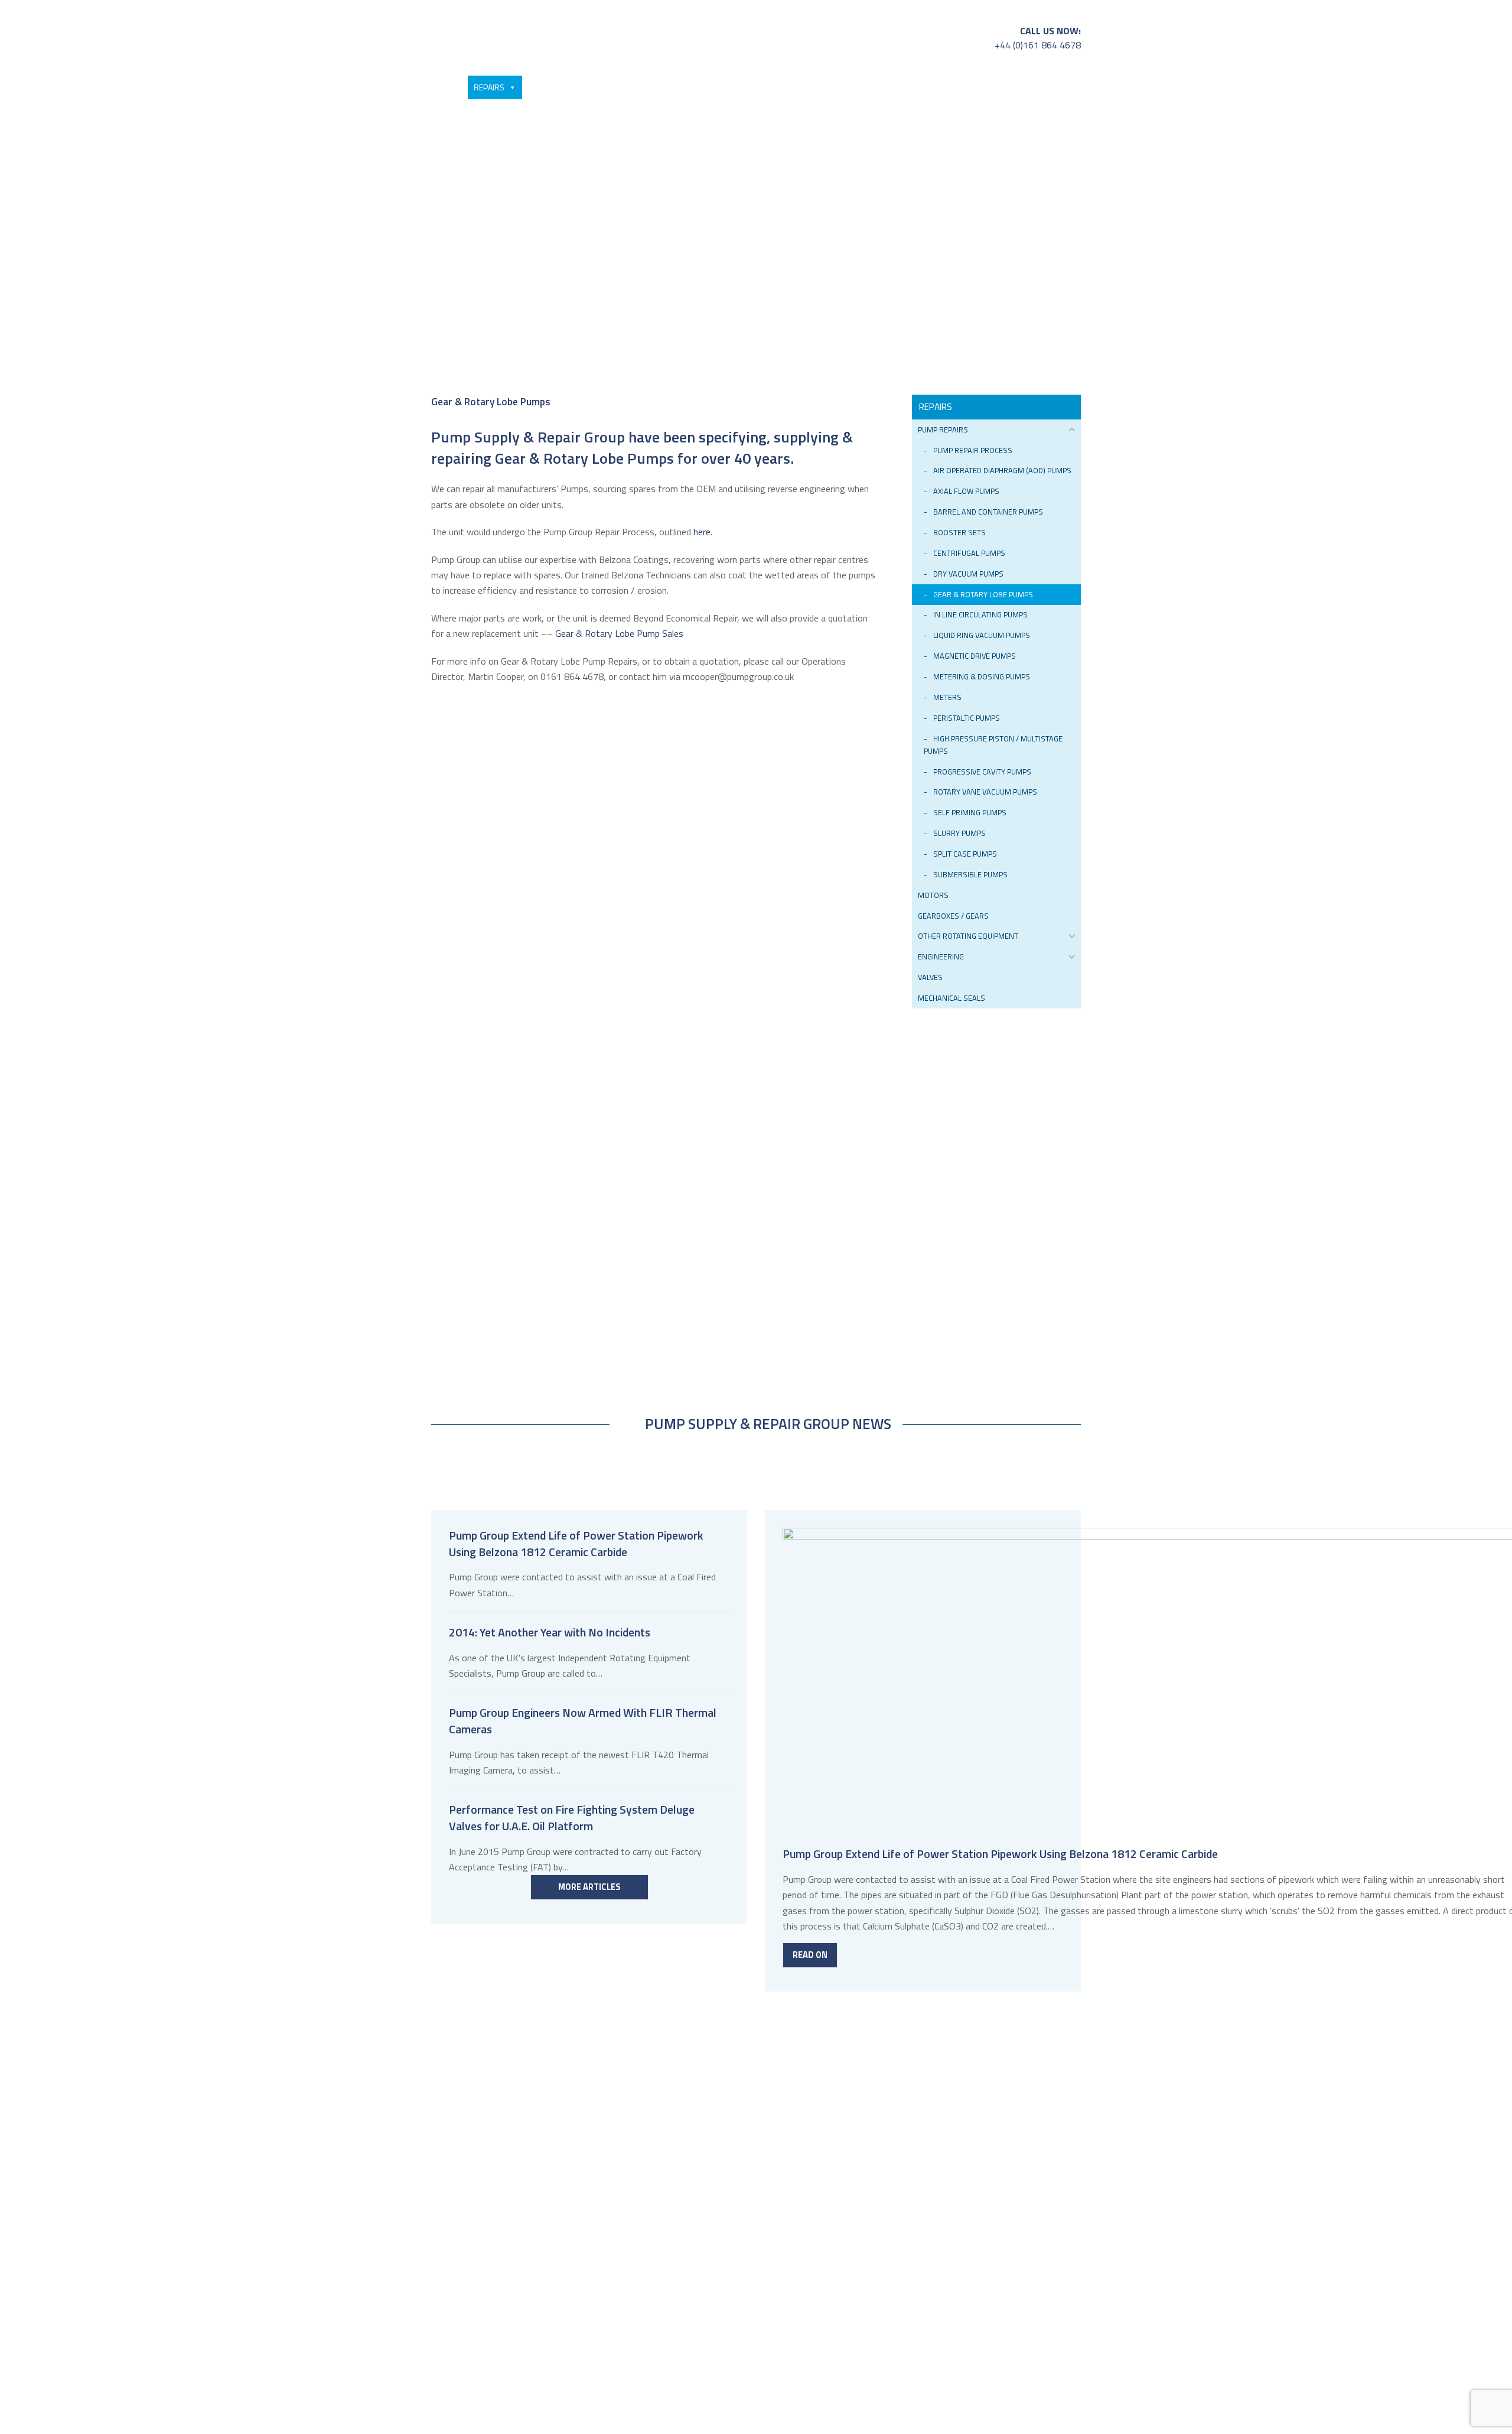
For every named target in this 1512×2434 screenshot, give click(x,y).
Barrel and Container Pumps (988, 512)
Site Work (802, 87)
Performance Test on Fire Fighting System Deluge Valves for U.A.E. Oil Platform (572, 1818)
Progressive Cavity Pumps (982, 772)
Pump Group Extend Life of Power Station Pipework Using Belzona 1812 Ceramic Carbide (576, 1544)
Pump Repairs (943, 429)
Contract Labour (931, 87)
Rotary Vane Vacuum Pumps (985, 792)
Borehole (865, 87)
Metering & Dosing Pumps (982, 676)
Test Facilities (649, 87)
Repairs (489, 87)
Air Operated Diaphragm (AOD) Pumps (1002, 470)
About (991, 87)
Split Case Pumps (965, 854)
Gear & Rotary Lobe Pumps (983, 594)
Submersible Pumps (970, 874)
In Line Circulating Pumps (980, 614)
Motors (933, 895)
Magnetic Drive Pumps (975, 656)
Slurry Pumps (959, 833)
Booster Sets (959, 532)
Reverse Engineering (729, 87)
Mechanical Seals (951, 998)
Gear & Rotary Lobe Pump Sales (619, 633)
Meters (947, 697)
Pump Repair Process (973, 450)
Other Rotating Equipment (968, 936)
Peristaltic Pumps (967, 718)
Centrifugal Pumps (969, 553)
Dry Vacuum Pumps (968, 574)
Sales (439, 87)
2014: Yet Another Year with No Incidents (550, 1632)
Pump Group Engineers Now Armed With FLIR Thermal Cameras (583, 1721)
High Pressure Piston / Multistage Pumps (993, 745)
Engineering (941, 956)
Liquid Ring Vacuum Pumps (982, 635)
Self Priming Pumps (970, 812)
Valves (930, 977)
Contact (1043, 87)
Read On (810, 1955)
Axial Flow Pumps (966, 491)
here (702, 532)
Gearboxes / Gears (953, 916)
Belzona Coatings (563, 87)
